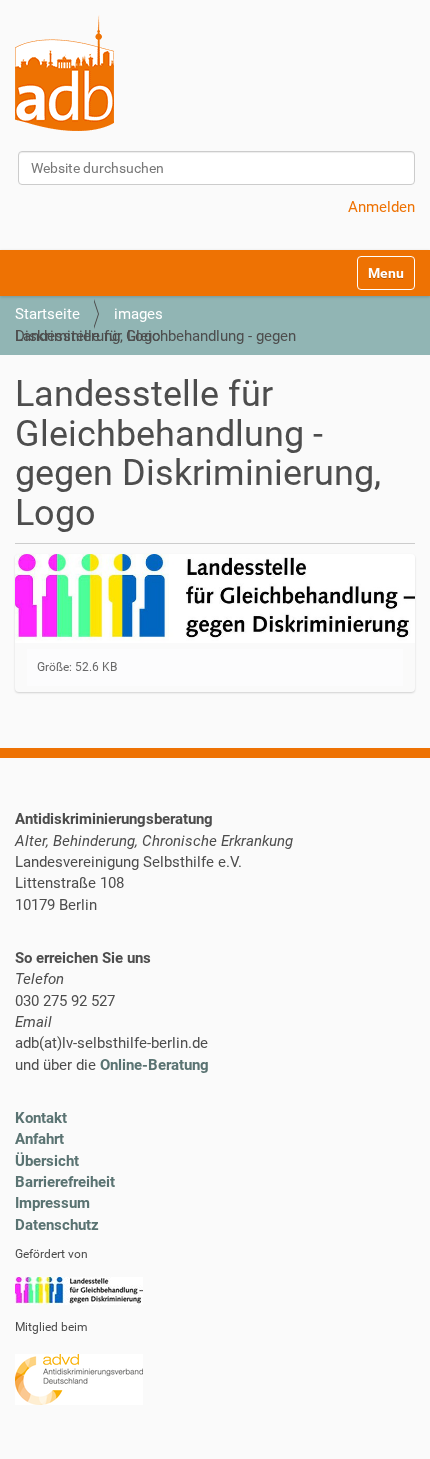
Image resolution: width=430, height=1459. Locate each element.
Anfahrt (39, 1139)
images (138, 314)
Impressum (52, 1203)
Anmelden (381, 207)
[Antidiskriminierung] (64, 73)
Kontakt (41, 1118)
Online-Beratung (154, 1065)
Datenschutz (57, 1225)
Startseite (47, 314)
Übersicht (47, 1161)
